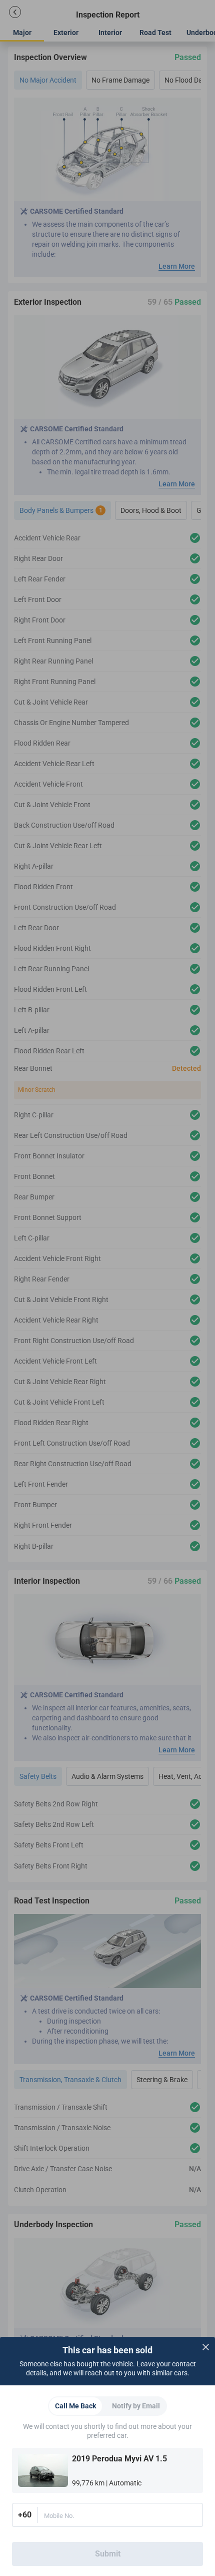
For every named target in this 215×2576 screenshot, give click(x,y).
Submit (108, 2554)
